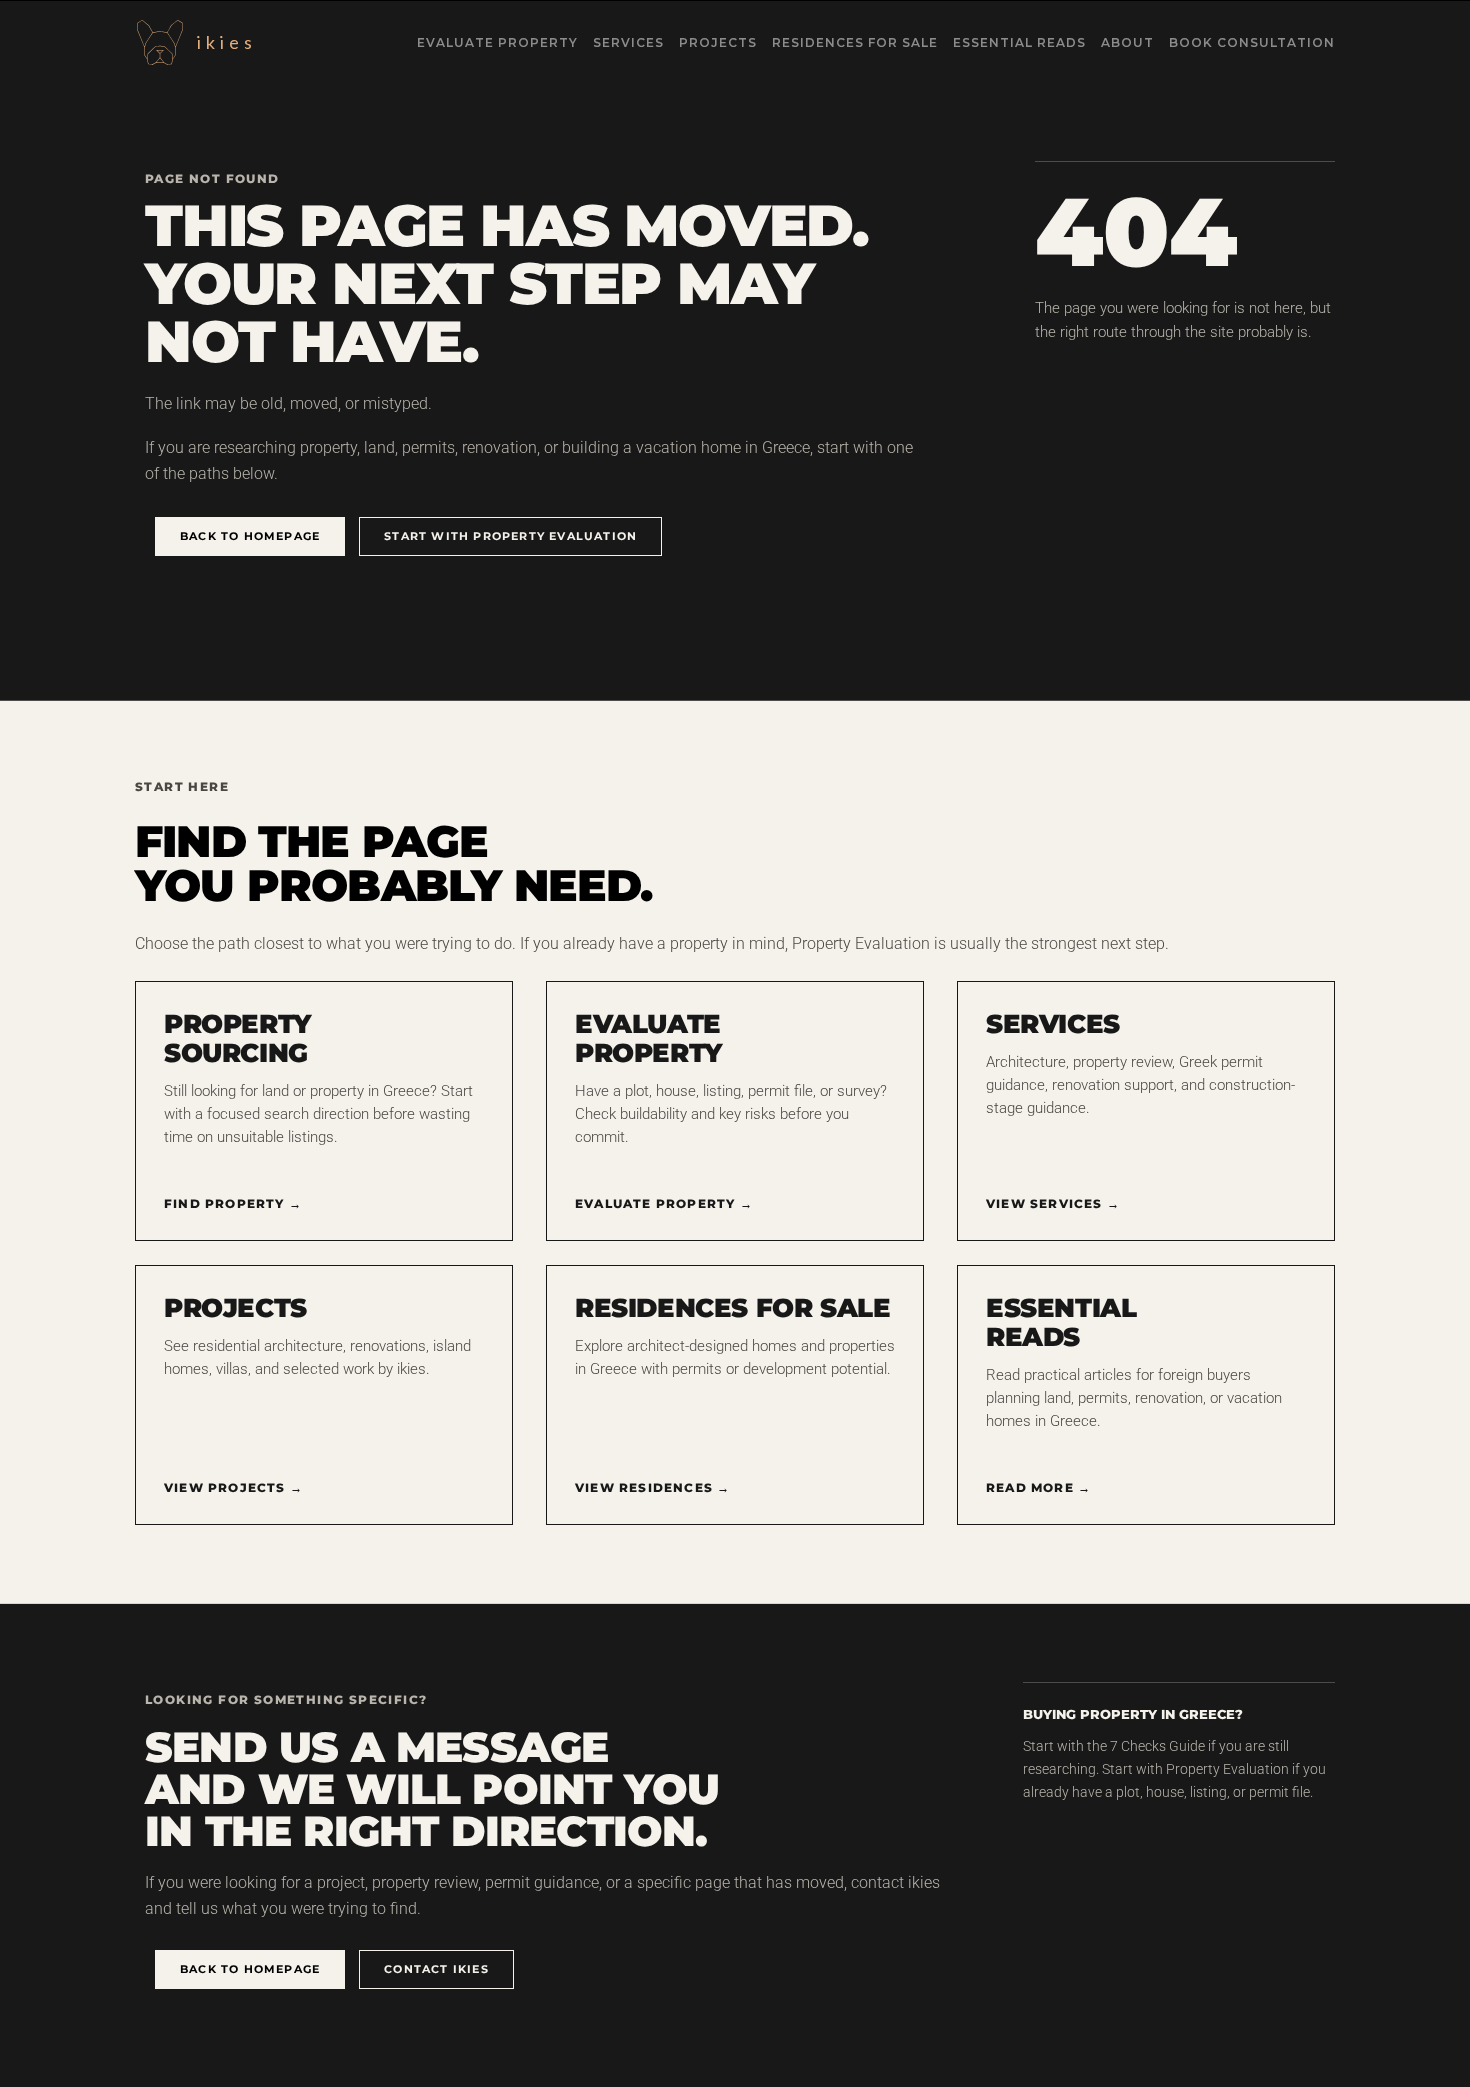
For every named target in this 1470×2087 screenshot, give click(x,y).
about (1127, 42)
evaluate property (497, 42)
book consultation (1252, 42)
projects (718, 42)
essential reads (1019, 42)
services (628, 42)
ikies (227, 42)
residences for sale (855, 42)
